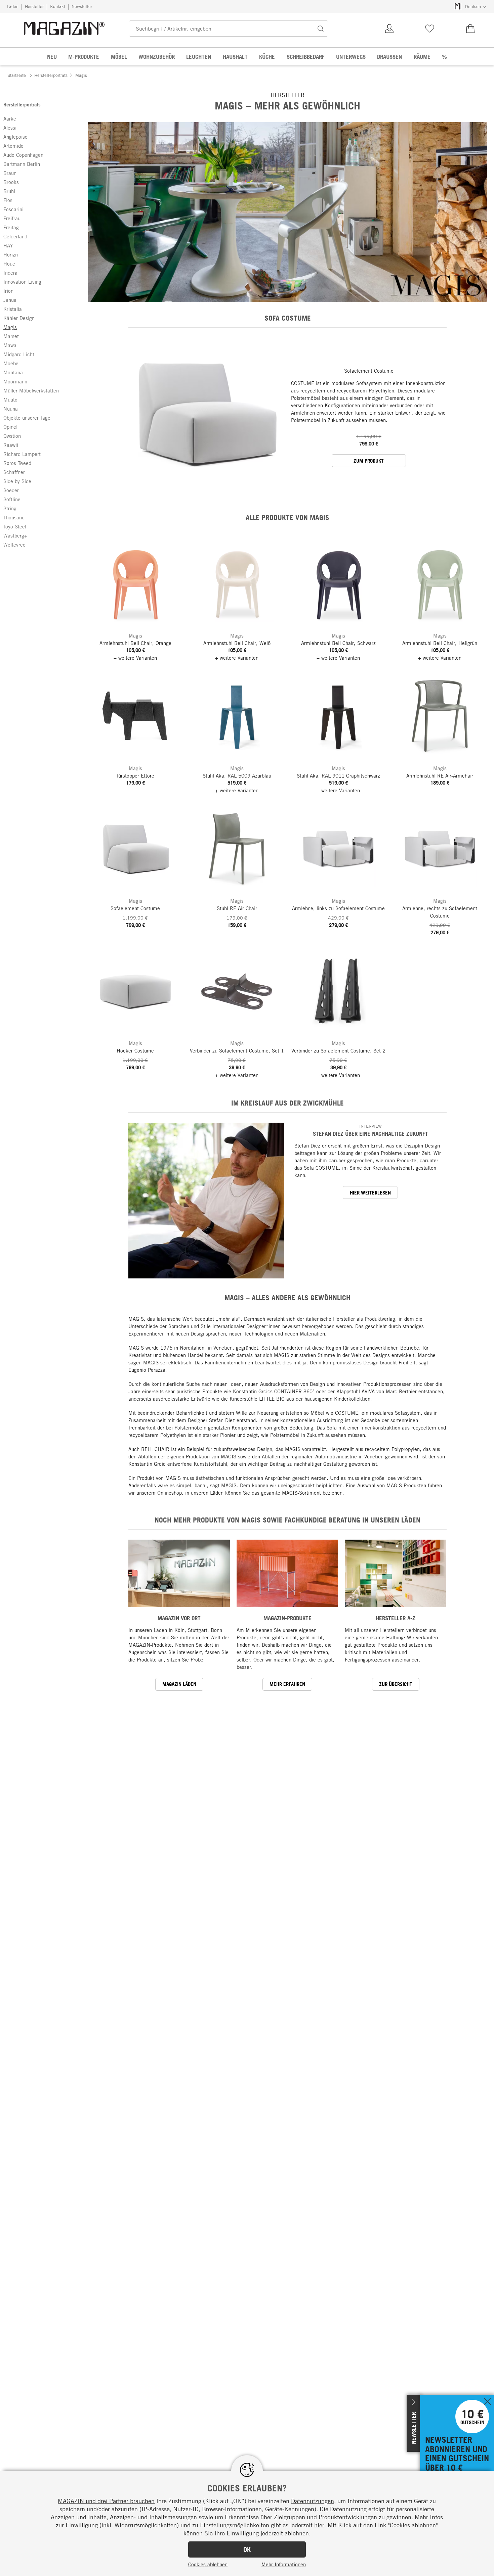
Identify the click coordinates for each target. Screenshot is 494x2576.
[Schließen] (487, 2402)
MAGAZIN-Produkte (287, 1618)
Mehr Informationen (284, 2564)
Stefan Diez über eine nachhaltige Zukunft (370, 1134)
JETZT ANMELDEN (441, 2398)
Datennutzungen (313, 2501)
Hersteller (34, 6)
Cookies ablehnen (208, 2564)
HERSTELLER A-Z (396, 1618)
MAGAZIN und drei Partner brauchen (106, 2501)
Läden (13, 6)
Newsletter (82, 6)
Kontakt (58, 6)
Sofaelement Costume (369, 371)
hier (319, 2525)
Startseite (17, 75)
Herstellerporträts (51, 75)
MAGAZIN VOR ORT (179, 1618)
